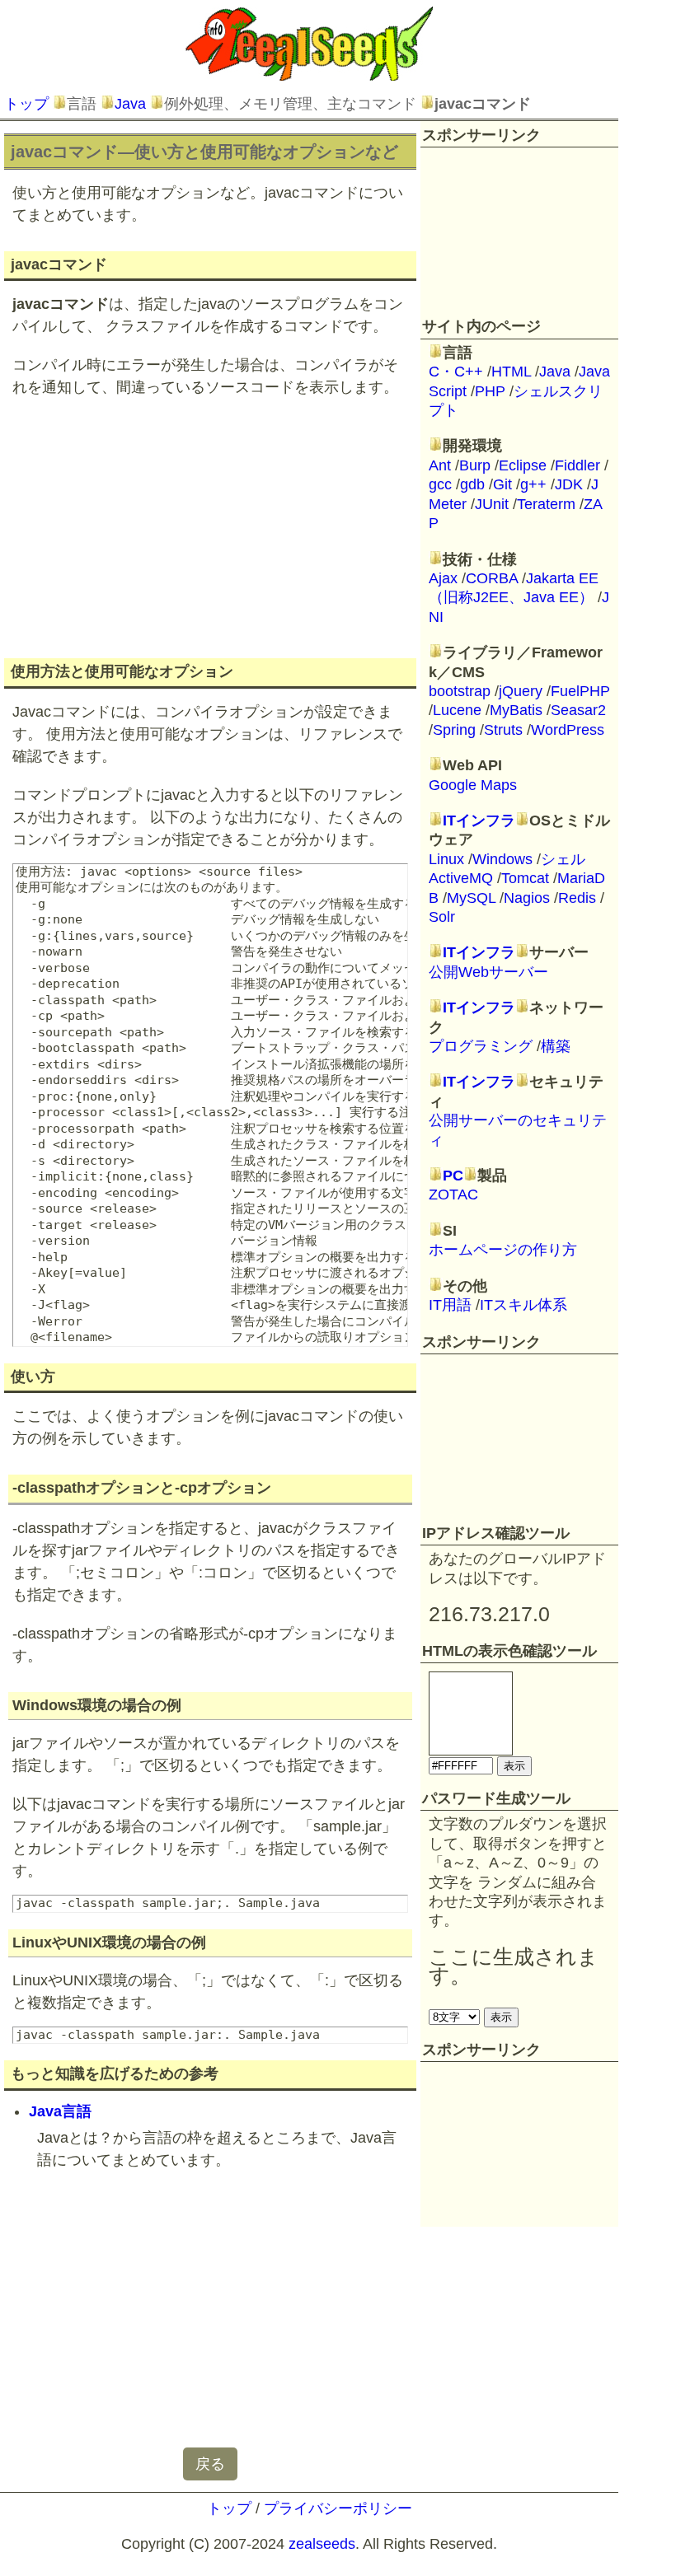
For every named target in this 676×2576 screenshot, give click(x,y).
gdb (472, 484)
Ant (440, 465)
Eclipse (523, 465)
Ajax (443, 578)
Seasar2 (578, 710)
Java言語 (60, 2111)
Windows (502, 859)
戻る (210, 2464)
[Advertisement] (210, 526)
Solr (442, 917)
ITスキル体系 (523, 1305)
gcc (440, 484)
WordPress (568, 730)
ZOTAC (453, 1194)
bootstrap (460, 691)
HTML (511, 372)
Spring (454, 730)
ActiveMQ (461, 878)
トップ (26, 104)
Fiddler (577, 465)
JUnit (492, 504)
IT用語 (450, 1305)
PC (453, 1176)
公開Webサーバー (488, 972)
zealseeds (322, 2544)
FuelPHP (580, 691)
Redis (577, 898)
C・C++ (456, 372)
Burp (475, 465)
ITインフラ (479, 820)
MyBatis (516, 710)
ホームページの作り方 (503, 1250)
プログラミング (481, 1046)
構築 (556, 1046)
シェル (563, 859)
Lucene (457, 710)
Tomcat (525, 878)
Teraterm (546, 504)
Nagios (527, 898)
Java (130, 104)
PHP (490, 391)
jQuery (521, 691)
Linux (446, 859)
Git (502, 484)
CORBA (492, 578)
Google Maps (473, 785)
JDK (569, 484)
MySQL (471, 898)
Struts (503, 730)
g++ (533, 484)
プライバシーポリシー (338, 2508)
